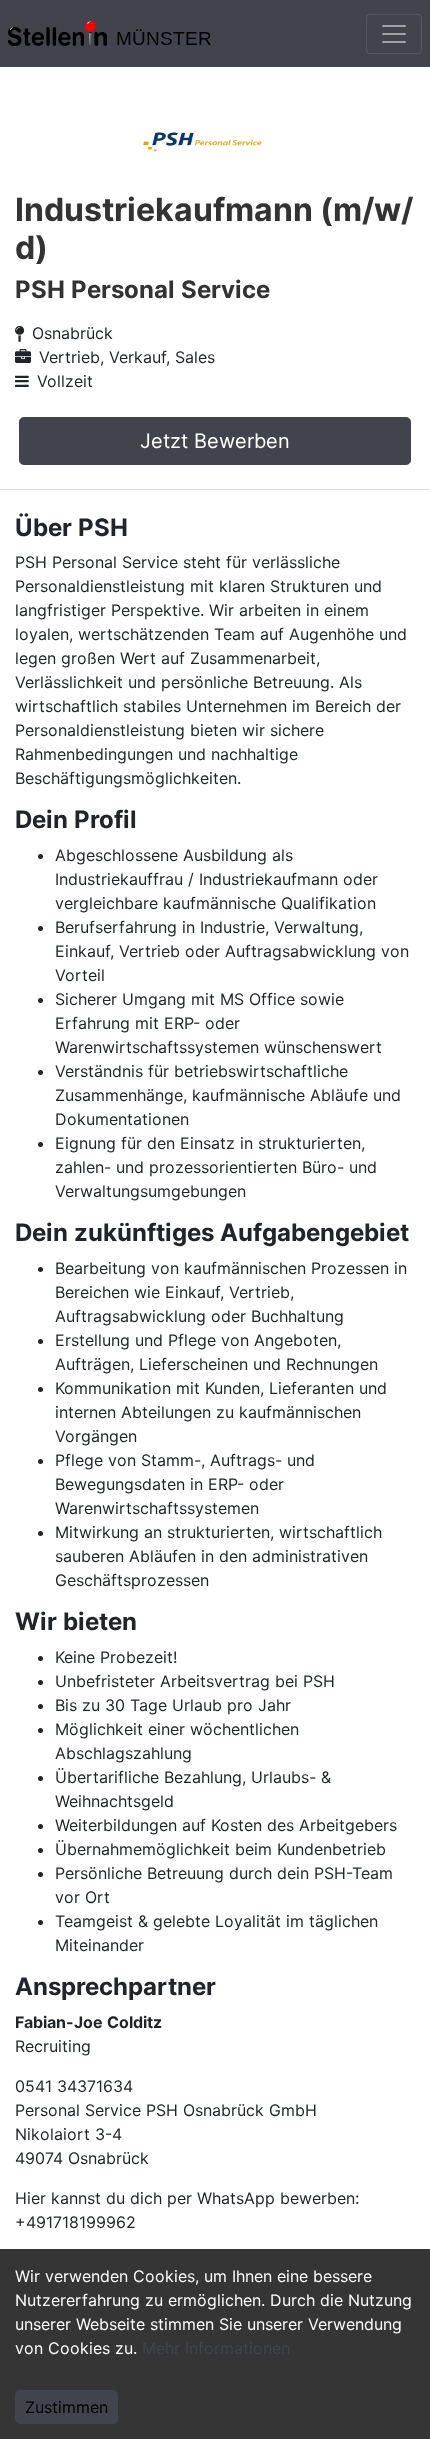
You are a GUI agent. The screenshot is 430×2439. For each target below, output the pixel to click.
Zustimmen (66, 2407)
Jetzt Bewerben (215, 441)
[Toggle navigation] (394, 34)
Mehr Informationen (216, 2348)
